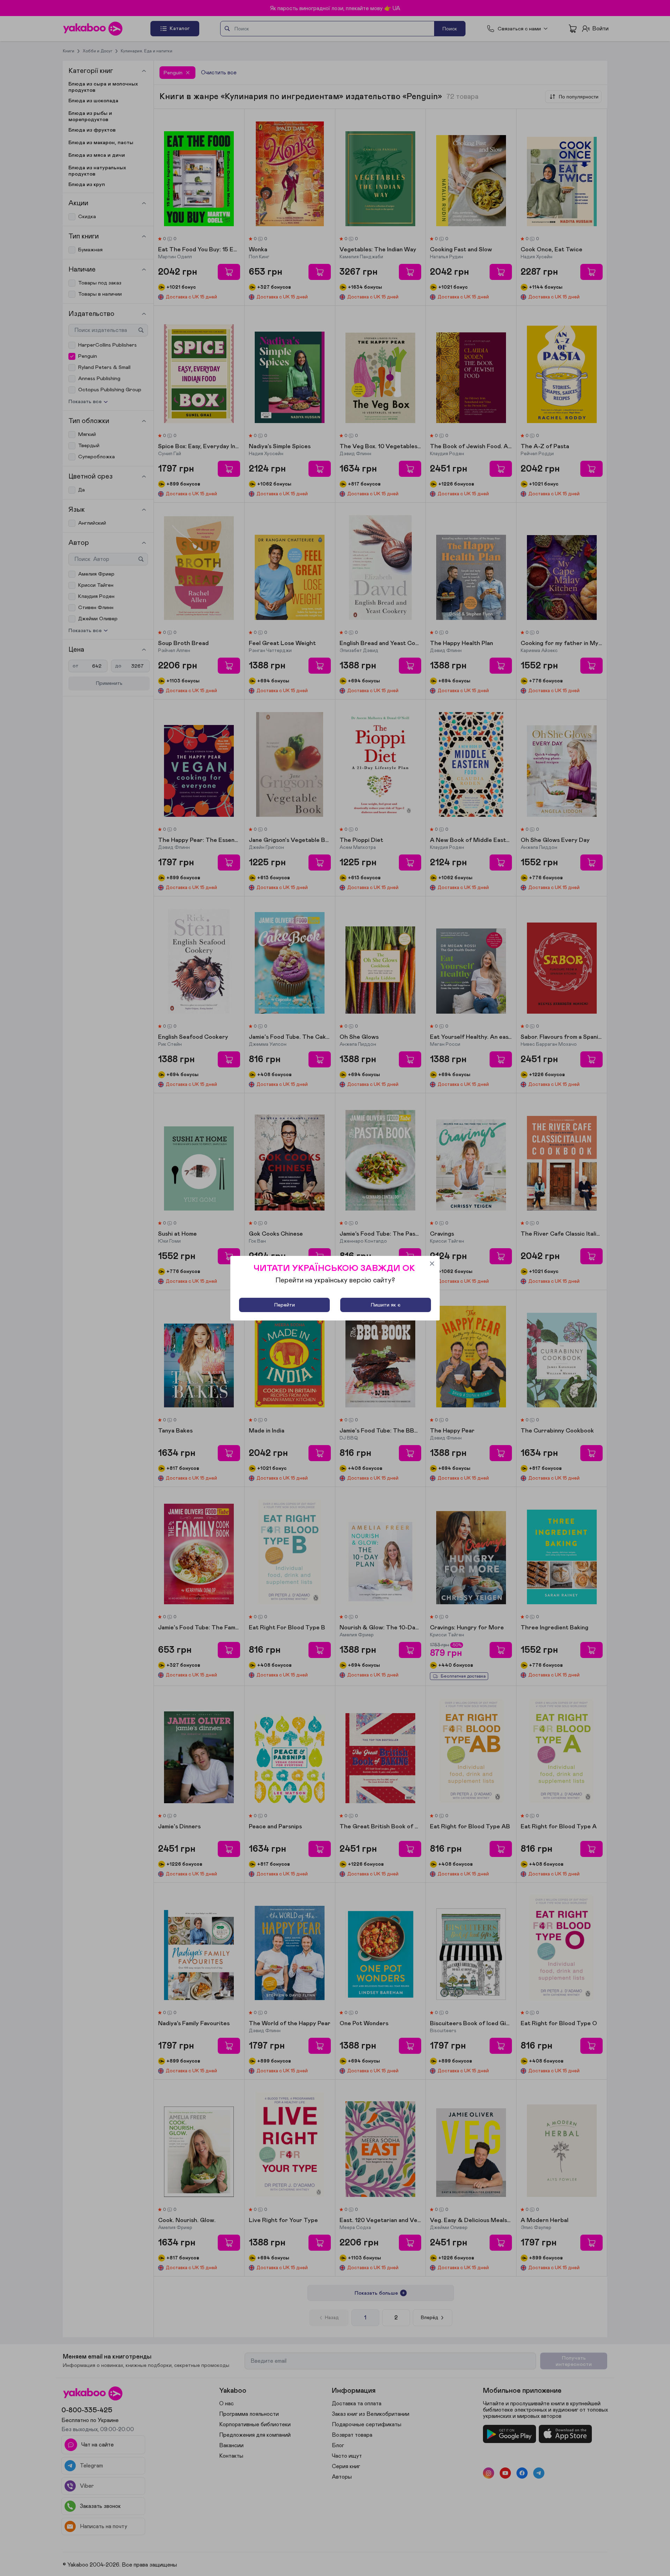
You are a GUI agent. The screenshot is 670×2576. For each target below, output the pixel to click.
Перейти (285, 1305)
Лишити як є (386, 1305)
